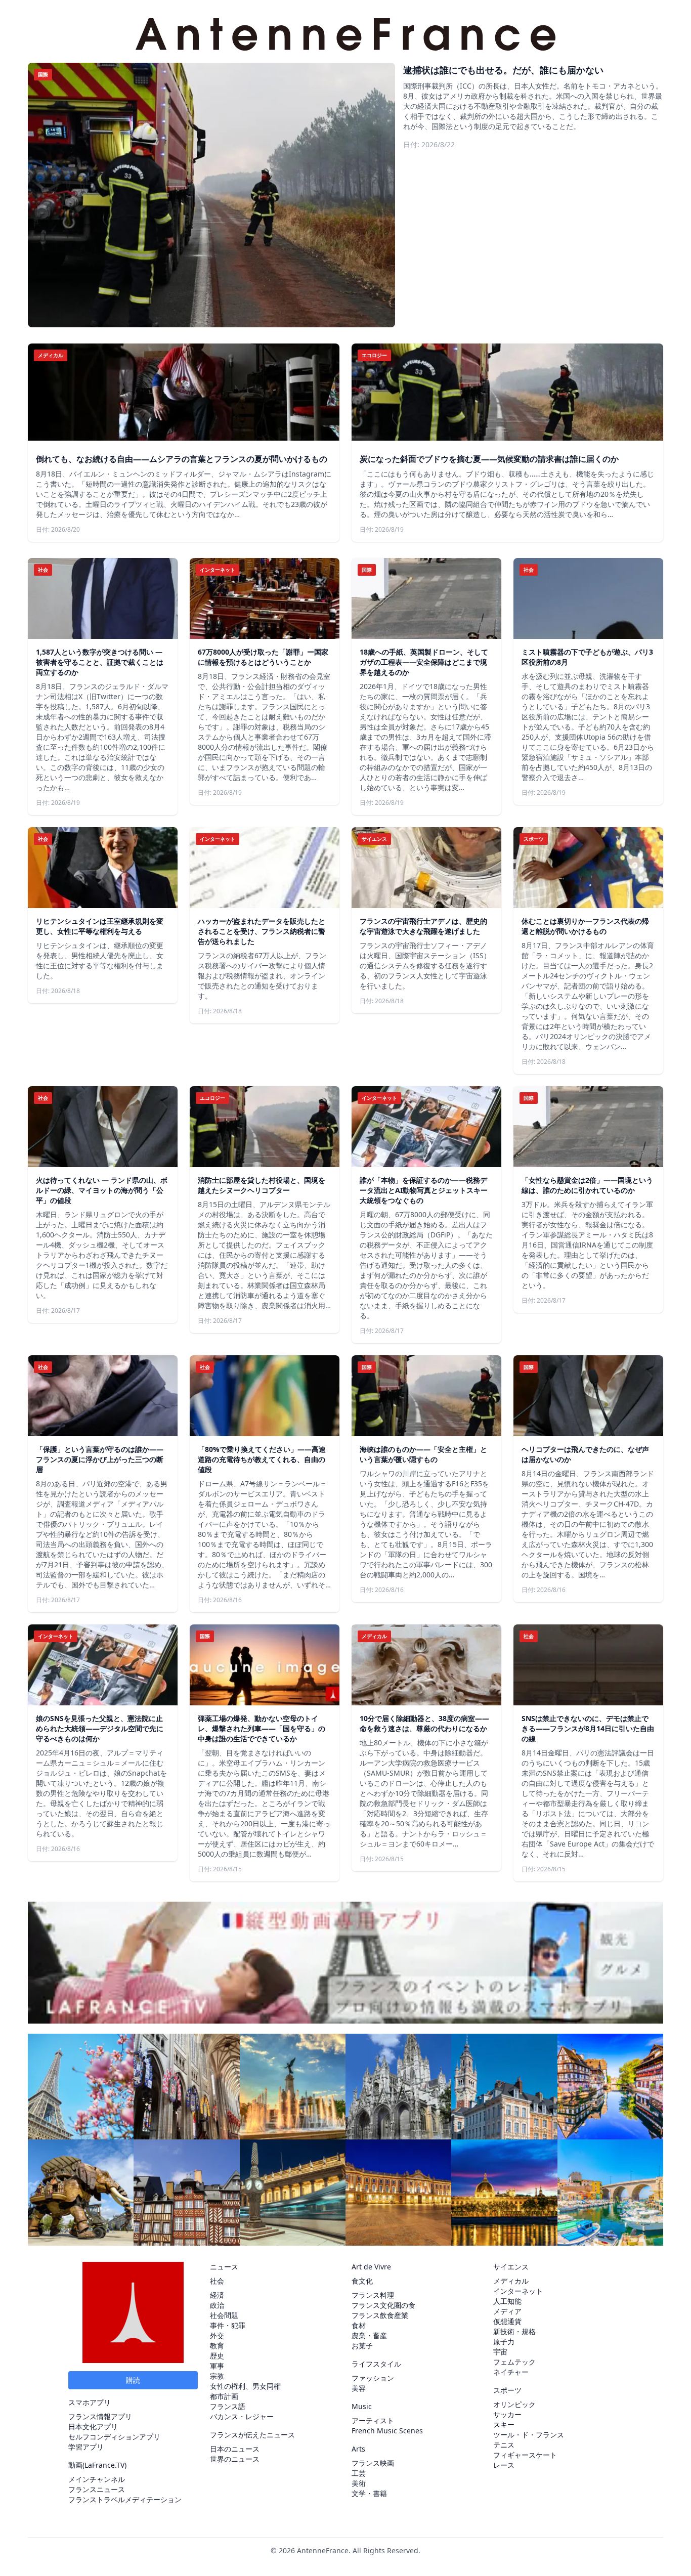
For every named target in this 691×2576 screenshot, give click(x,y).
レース (504, 2465)
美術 (359, 2483)
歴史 (217, 2356)
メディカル (511, 2281)
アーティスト (373, 2420)
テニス (504, 2445)
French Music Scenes (387, 2431)
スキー (504, 2424)
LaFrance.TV (104, 2465)
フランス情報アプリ (100, 2416)
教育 (217, 2346)
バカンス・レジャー (242, 2416)
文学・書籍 (369, 2493)
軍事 (217, 2366)
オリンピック (514, 2404)
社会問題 (224, 2315)
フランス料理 (373, 2295)
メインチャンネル (97, 2479)
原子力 (504, 2342)
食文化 (362, 2281)
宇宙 (500, 2352)
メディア (507, 2311)
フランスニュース (97, 2489)
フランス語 (228, 2406)
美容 (359, 2388)
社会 (217, 2281)
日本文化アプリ (93, 2427)
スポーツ (507, 2390)
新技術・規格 (514, 2331)
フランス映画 (373, 2463)
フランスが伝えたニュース (252, 2435)
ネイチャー (511, 2372)
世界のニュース (235, 2459)
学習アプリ (86, 2447)
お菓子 (362, 2346)
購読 (133, 2380)
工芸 (359, 2473)
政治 (217, 2305)
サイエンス (511, 2267)
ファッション (373, 2378)
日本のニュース (235, 2449)
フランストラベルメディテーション (125, 2499)
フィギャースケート (525, 2455)
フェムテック (514, 2362)
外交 (217, 2335)
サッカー (507, 2414)
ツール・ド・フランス (529, 2435)
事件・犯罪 (228, 2325)
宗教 (217, 2376)
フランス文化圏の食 (383, 2305)
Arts (358, 2449)
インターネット (518, 2291)
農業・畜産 (369, 2335)
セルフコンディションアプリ (114, 2437)
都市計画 (224, 2396)
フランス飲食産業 (380, 2315)
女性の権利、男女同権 (245, 2386)
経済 (217, 2295)
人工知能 (507, 2301)
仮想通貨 (507, 2321)
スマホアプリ (90, 2402)
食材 (359, 2325)
